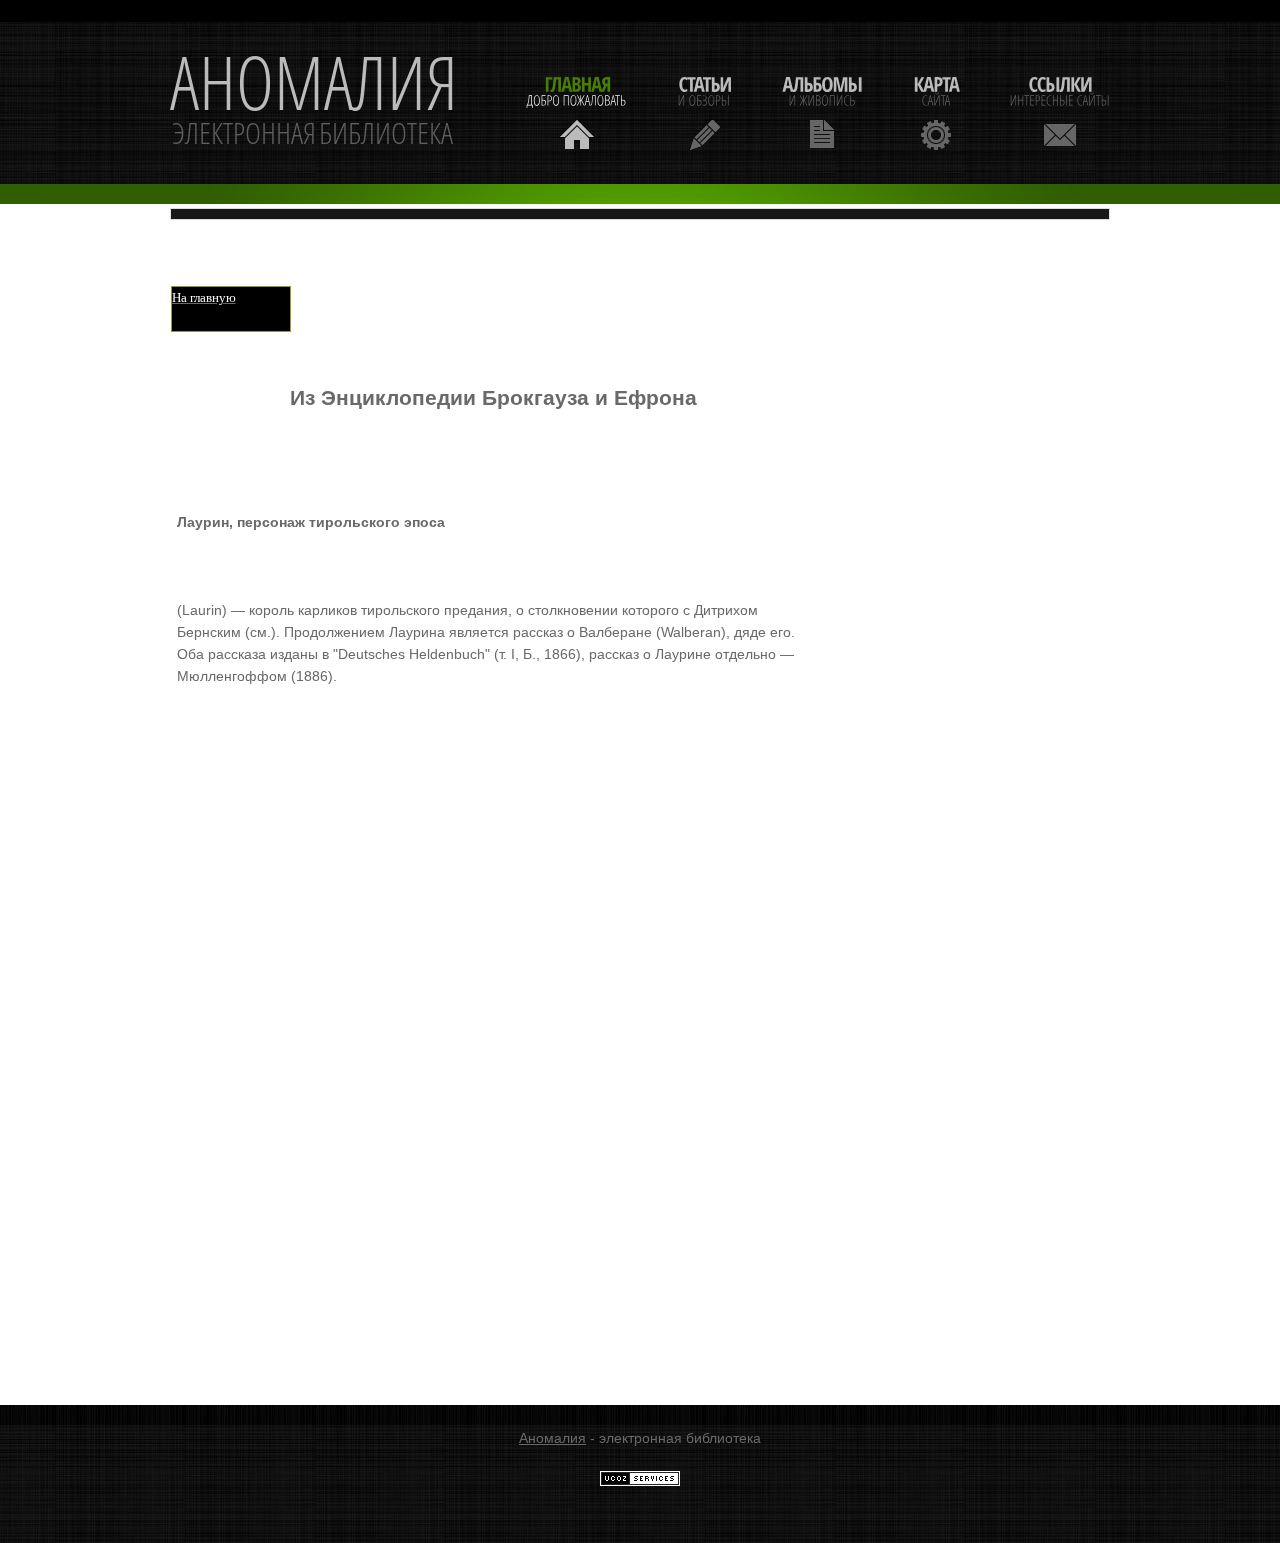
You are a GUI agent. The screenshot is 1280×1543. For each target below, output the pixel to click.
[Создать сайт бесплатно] (640, 1482)
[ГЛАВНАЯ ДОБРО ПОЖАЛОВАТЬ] (577, 110)
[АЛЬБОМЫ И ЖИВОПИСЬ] (822, 110)
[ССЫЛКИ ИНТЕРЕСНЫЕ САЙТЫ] (1060, 110)
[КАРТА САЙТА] (936, 110)
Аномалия (552, 1438)
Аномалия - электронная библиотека (314, 103)
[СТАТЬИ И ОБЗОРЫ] (704, 110)
